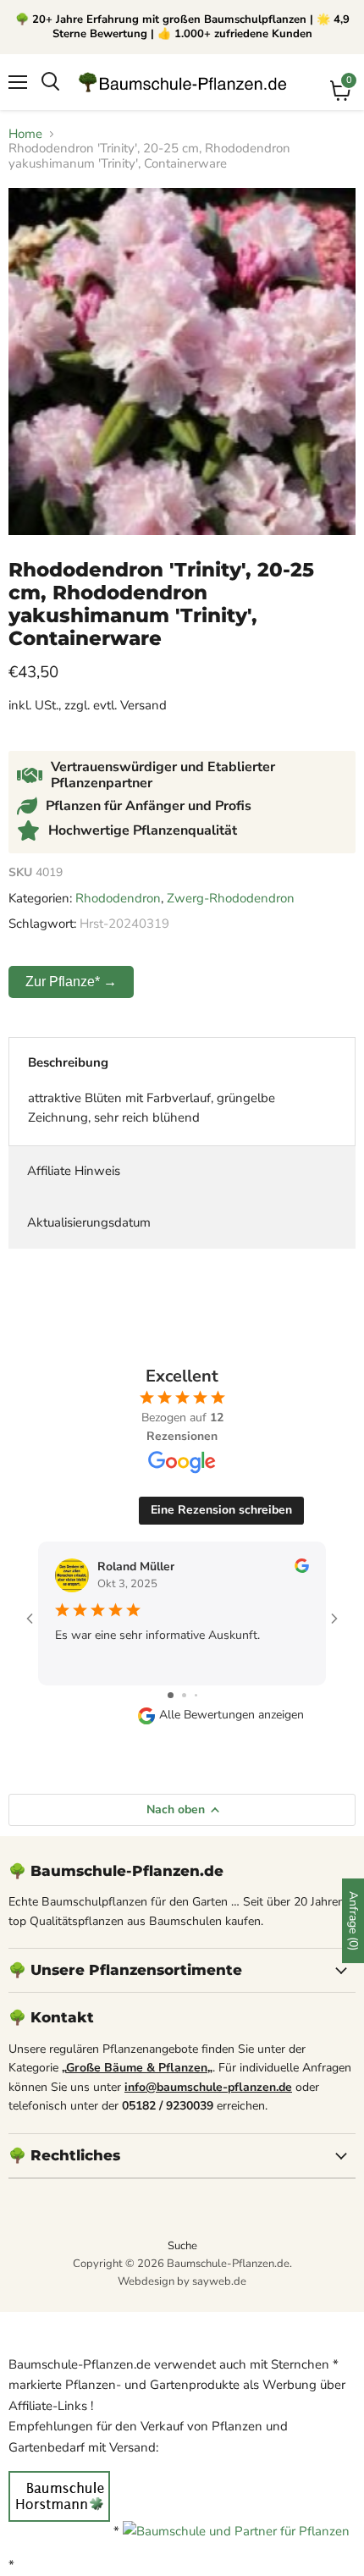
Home (25, 134)
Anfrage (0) (353, 1921)
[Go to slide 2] (184, 1695)
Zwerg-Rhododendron (231, 898)
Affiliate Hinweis (74, 1171)
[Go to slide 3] (196, 1695)
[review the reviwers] (302, 1569)
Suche (182, 2246)
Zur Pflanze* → (71, 982)
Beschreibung (68, 1062)
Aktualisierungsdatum (89, 1222)
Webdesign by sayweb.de (182, 2281)
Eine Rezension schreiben (221, 1510)
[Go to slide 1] (171, 1695)
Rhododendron (118, 898)
